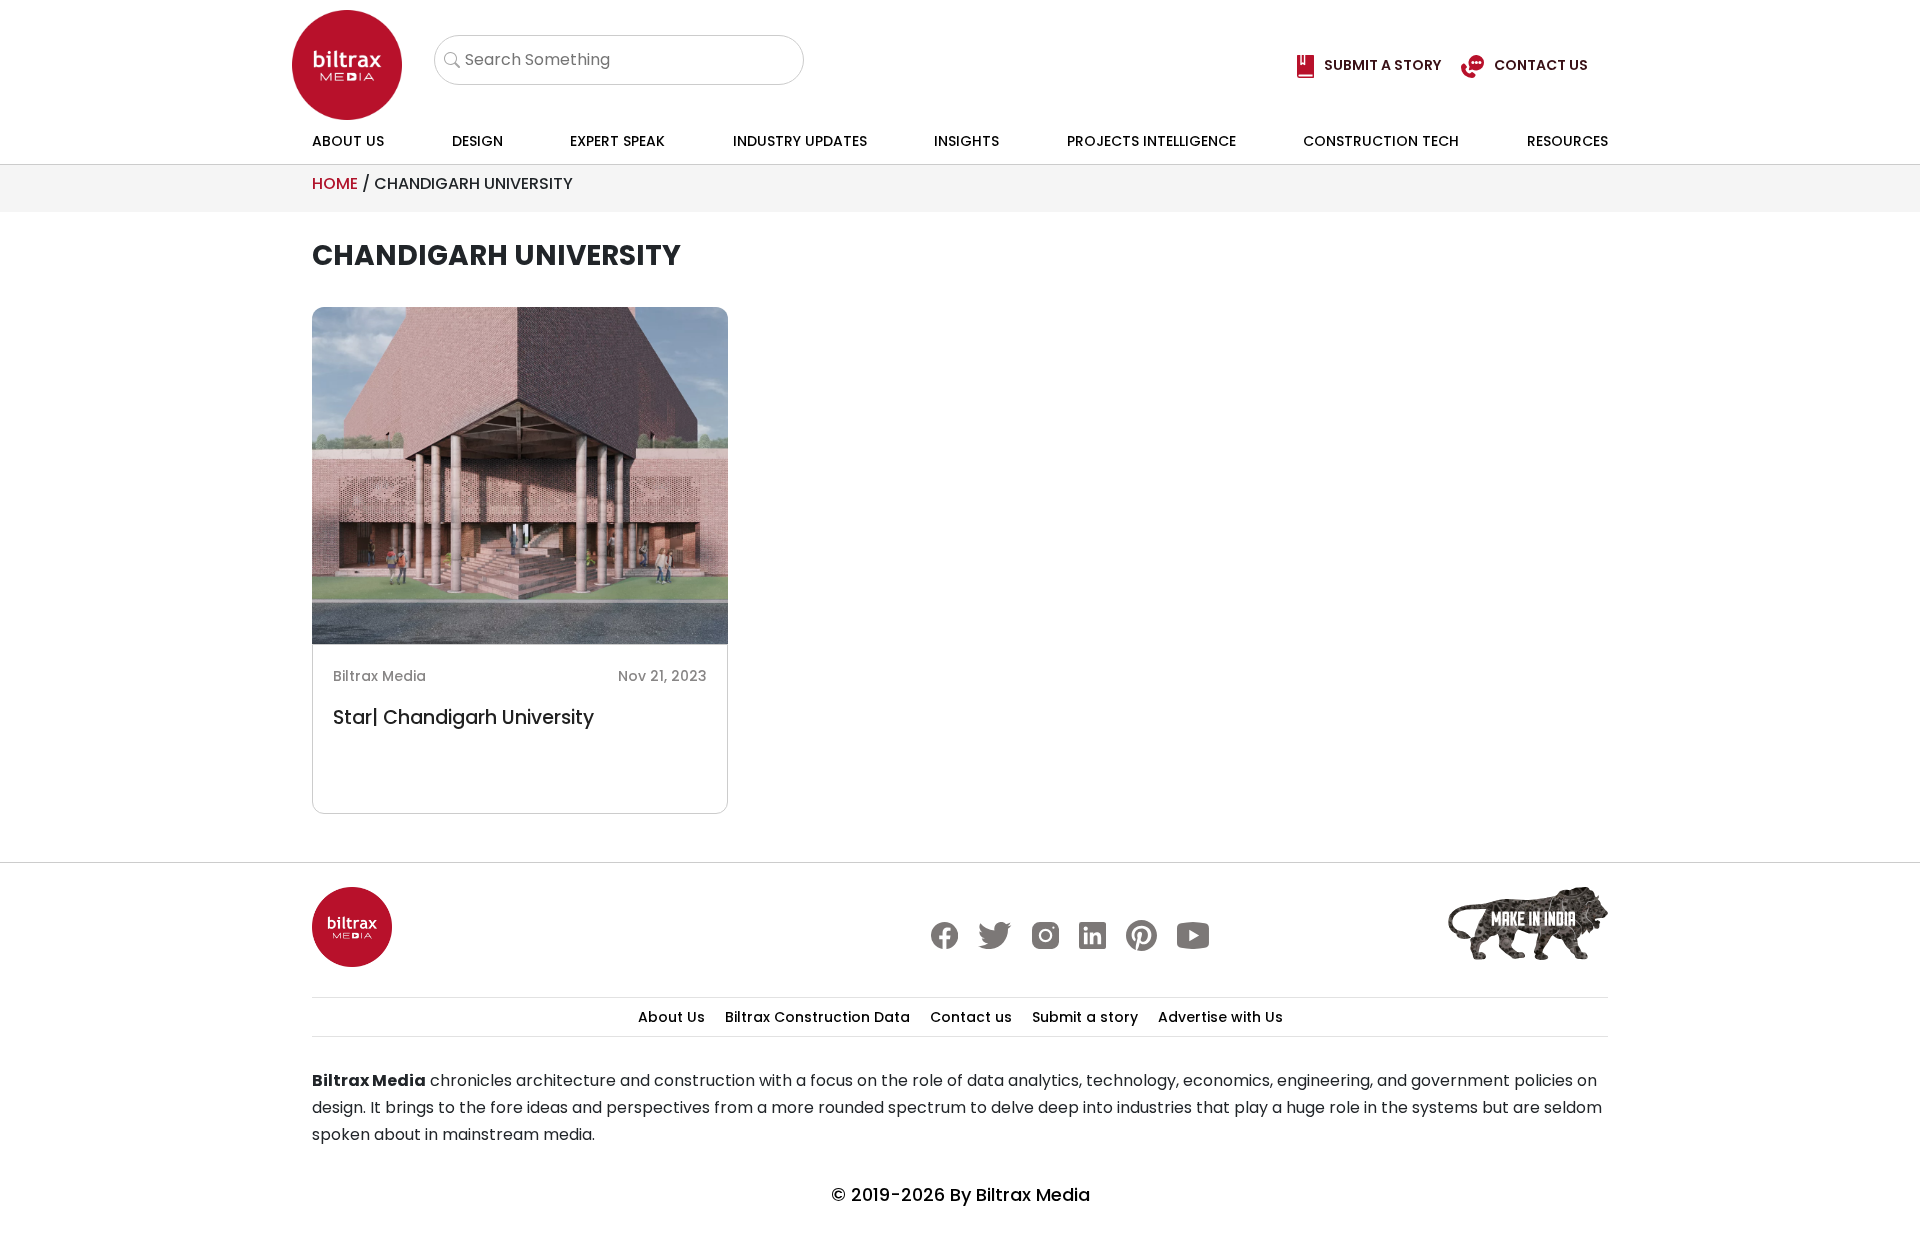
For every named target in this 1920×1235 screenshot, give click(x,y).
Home (335, 183)
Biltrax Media (1033, 1194)
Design (477, 141)
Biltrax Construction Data (817, 1017)
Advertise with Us (1220, 1017)
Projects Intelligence (1151, 141)
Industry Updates (800, 141)
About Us (348, 141)
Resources (1567, 141)
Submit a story (1085, 1017)
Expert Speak (617, 141)
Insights (966, 141)
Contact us (971, 1017)
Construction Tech (1381, 141)
